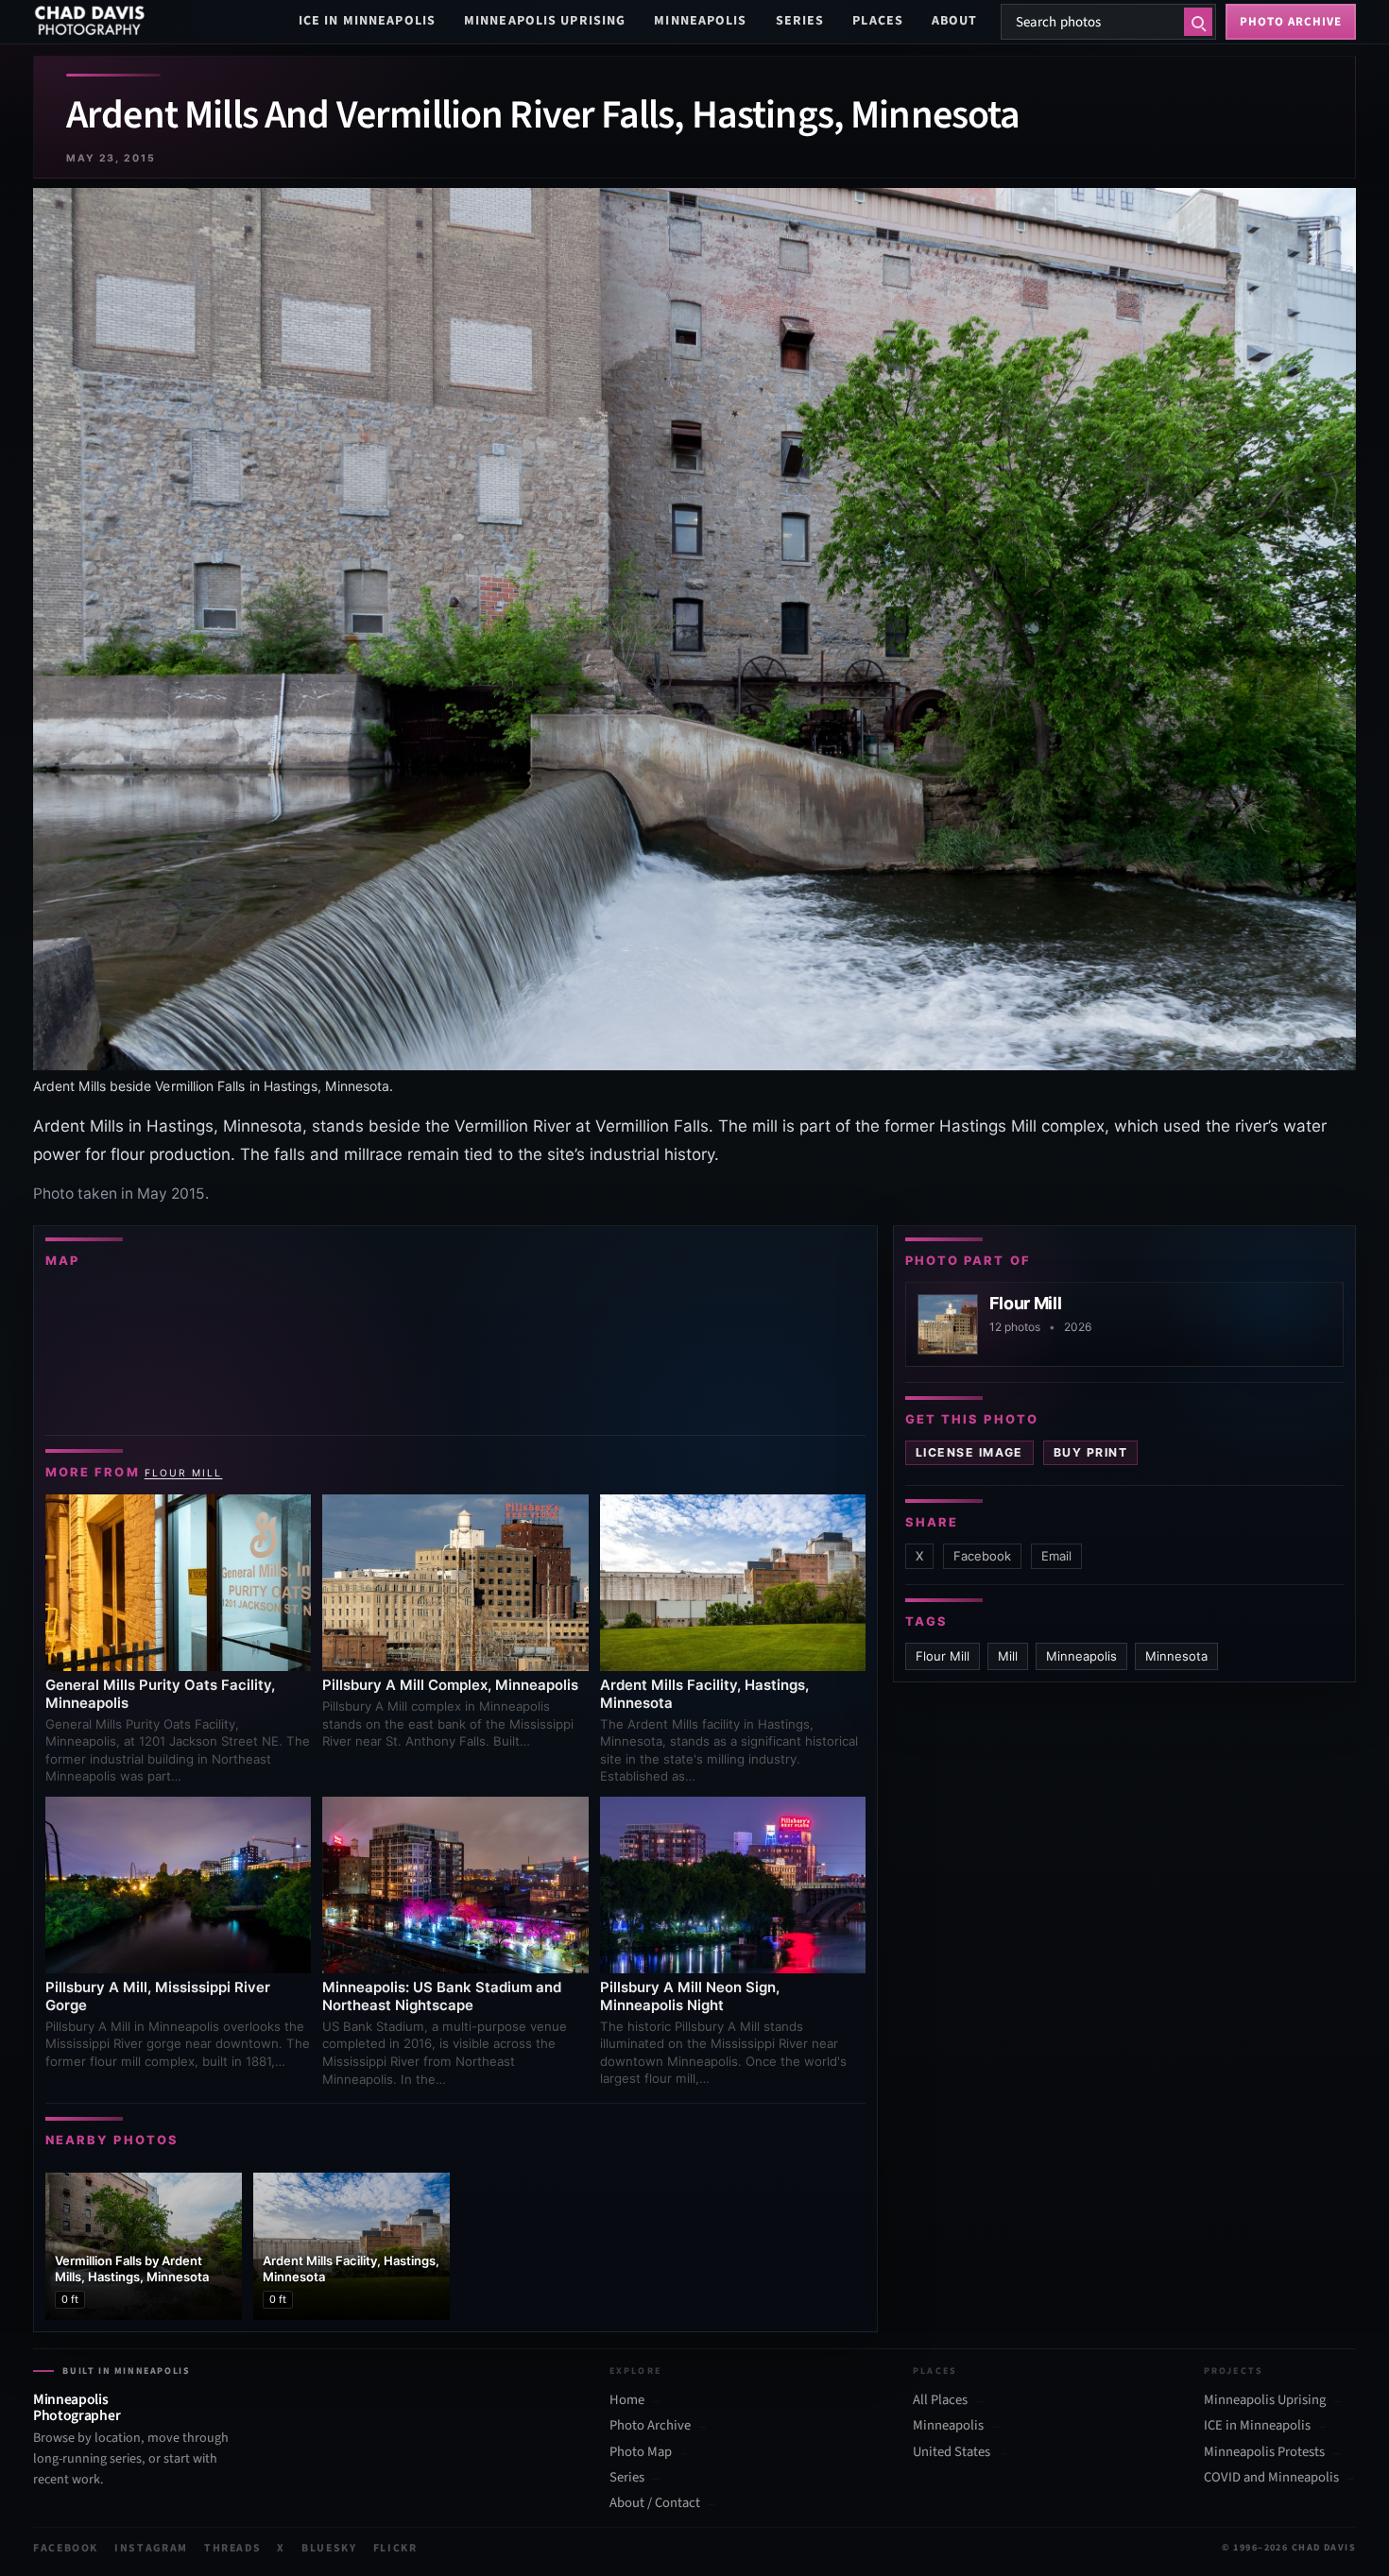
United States (952, 2452)
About (955, 21)
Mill (1008, 1656)
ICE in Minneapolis (367, 21)
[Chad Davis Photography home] (90, 22)
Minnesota (1176, 1656)
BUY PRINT (1090, 1452)
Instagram (151, 2548)
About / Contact (655, 2503)
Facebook (982, 1556)
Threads (233, 2548)
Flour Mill (184, 1473)
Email (1056, 1556)
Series (800, 21)
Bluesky (329, 2548)
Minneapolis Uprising (545, 21)
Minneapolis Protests (1264, 2452)
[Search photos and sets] (1198, 22)
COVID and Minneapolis (1271, 2478)
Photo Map (641, 2452)
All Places (940, 2400)
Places (878, 21)
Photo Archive (650, 2426)
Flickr (395, 2548)
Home (627, 2400)
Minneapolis (700, 21)
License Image (969, 1452)
